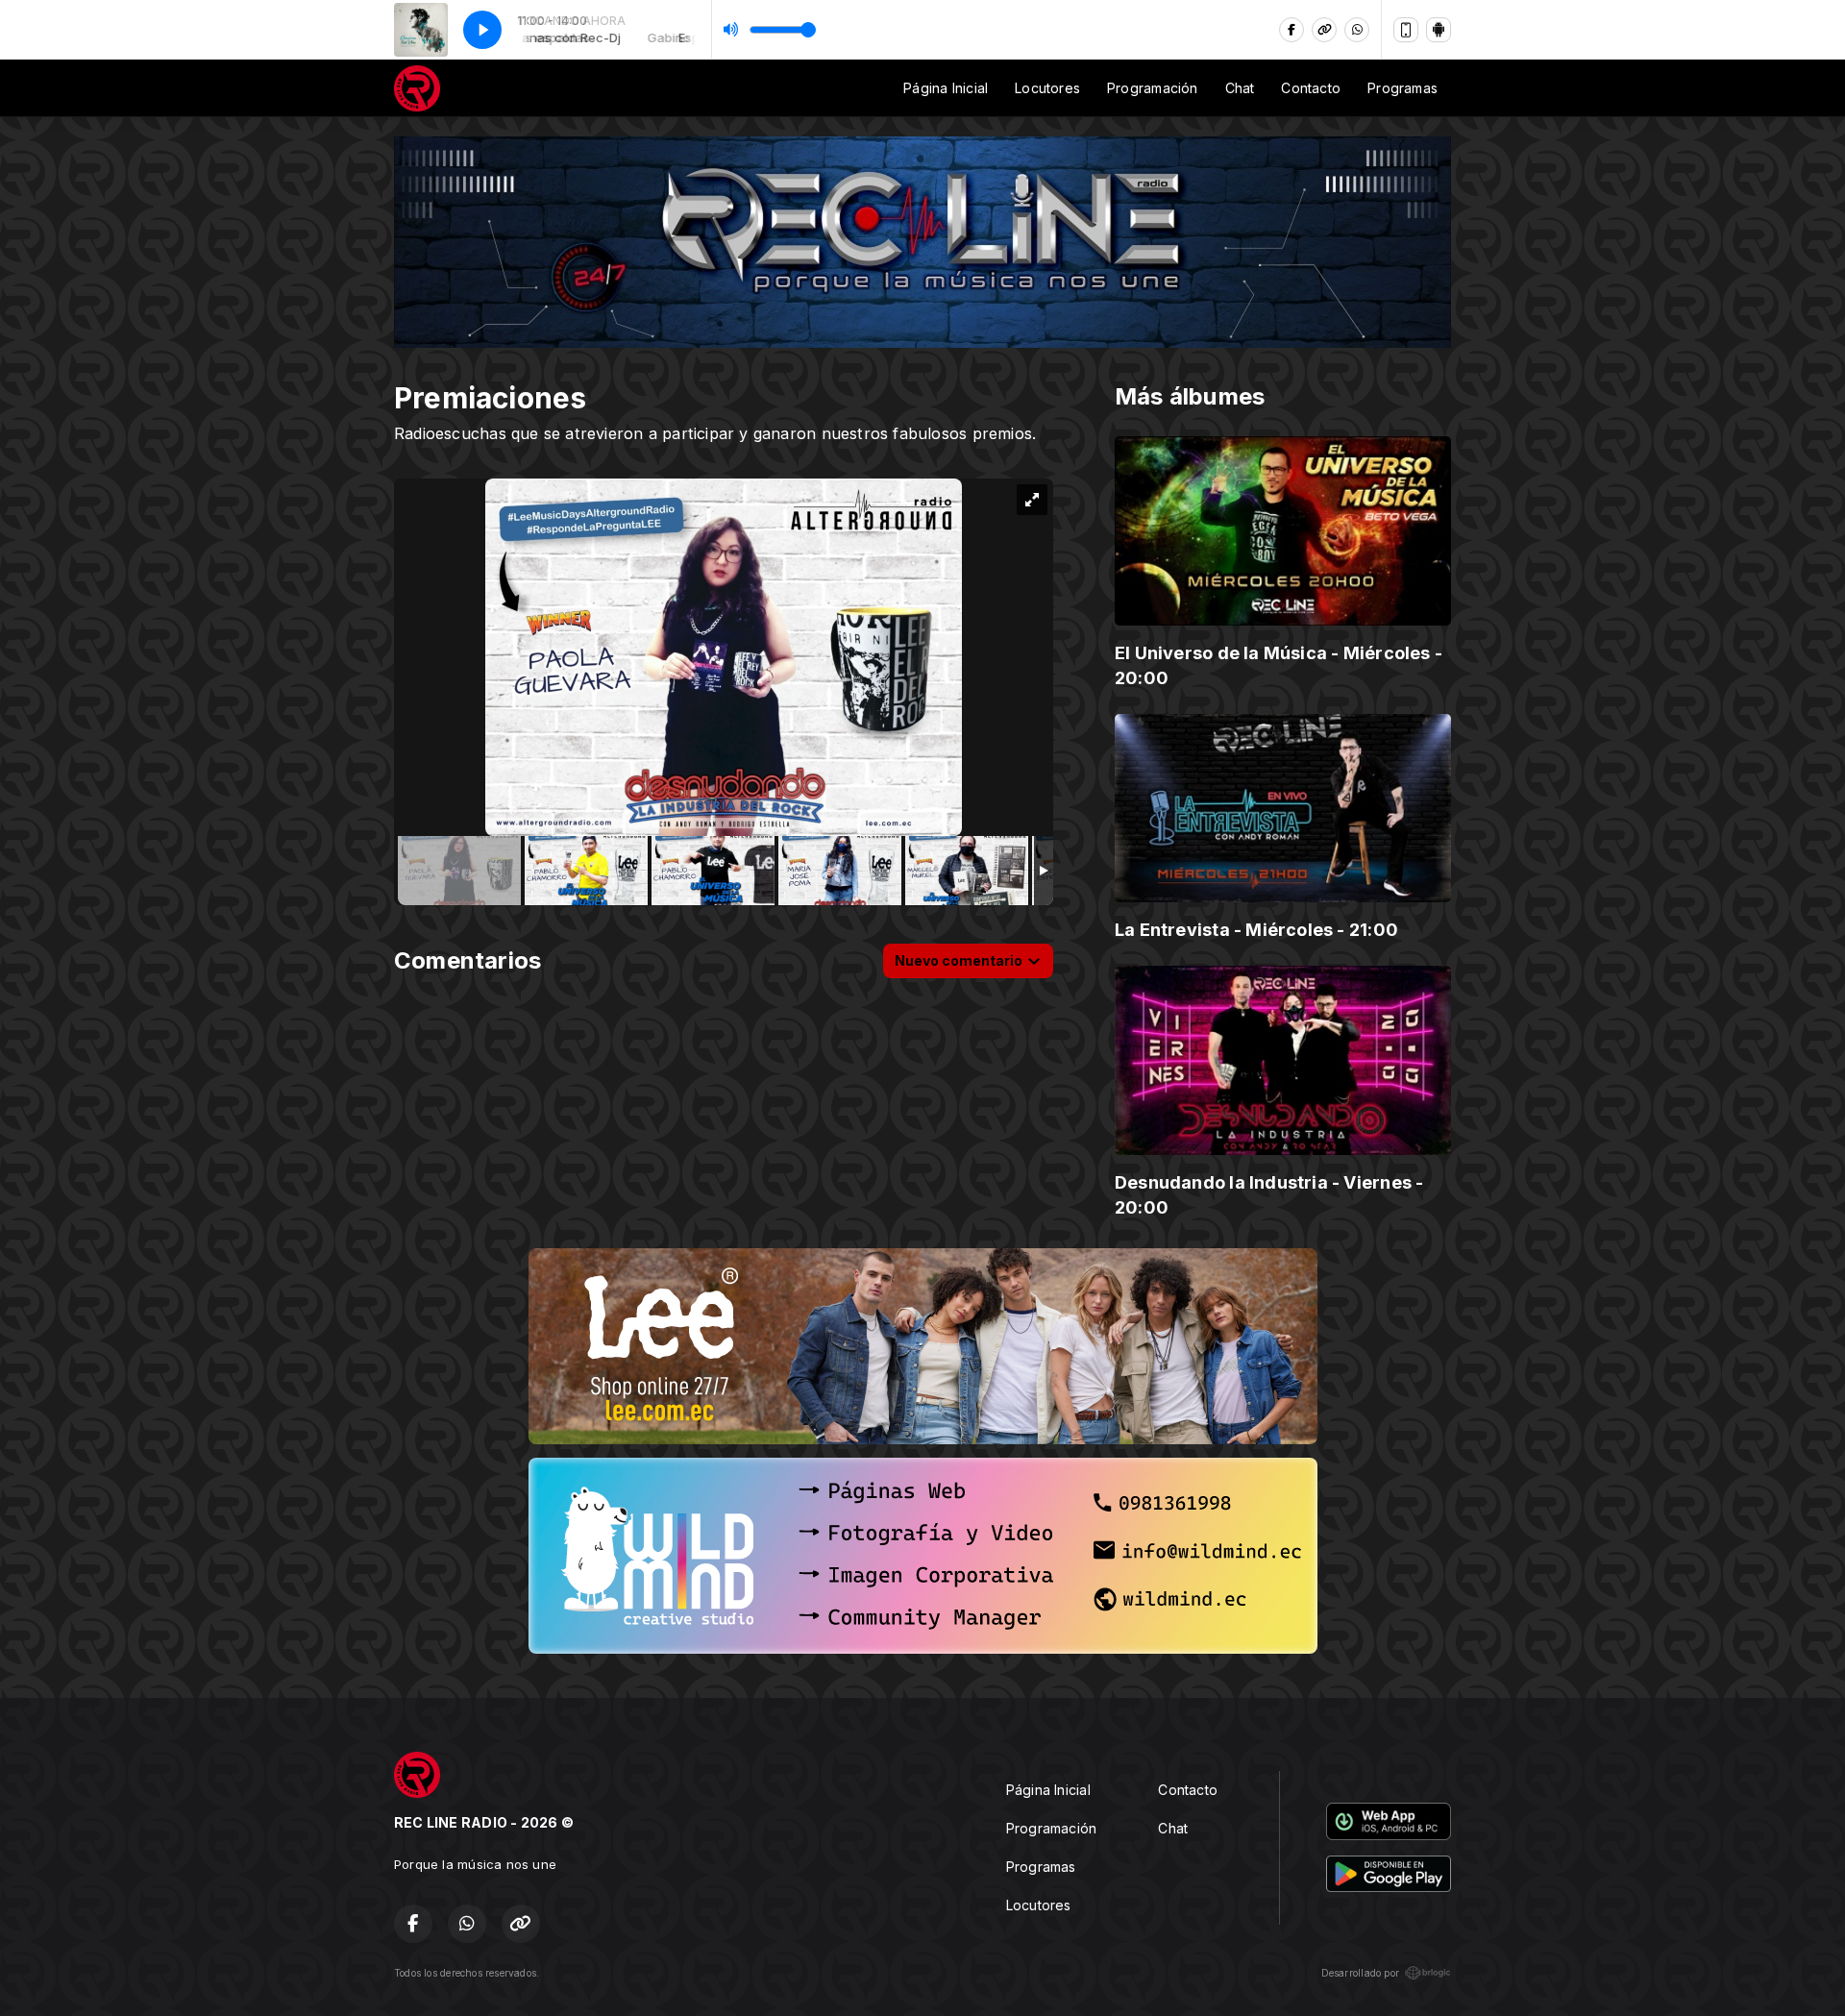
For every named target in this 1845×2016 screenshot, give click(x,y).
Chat (1240, 88)
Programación (1153, 88)
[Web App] (1406, 30)
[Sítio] (1324, 30)
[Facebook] (1291, 30)
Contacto (1311, 88)
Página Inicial (946, 88)
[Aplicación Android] (1439, 30)
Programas (1402, 88)
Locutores (1047, 88)
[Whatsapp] (1357, 30)
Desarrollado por (1360, 1973)
